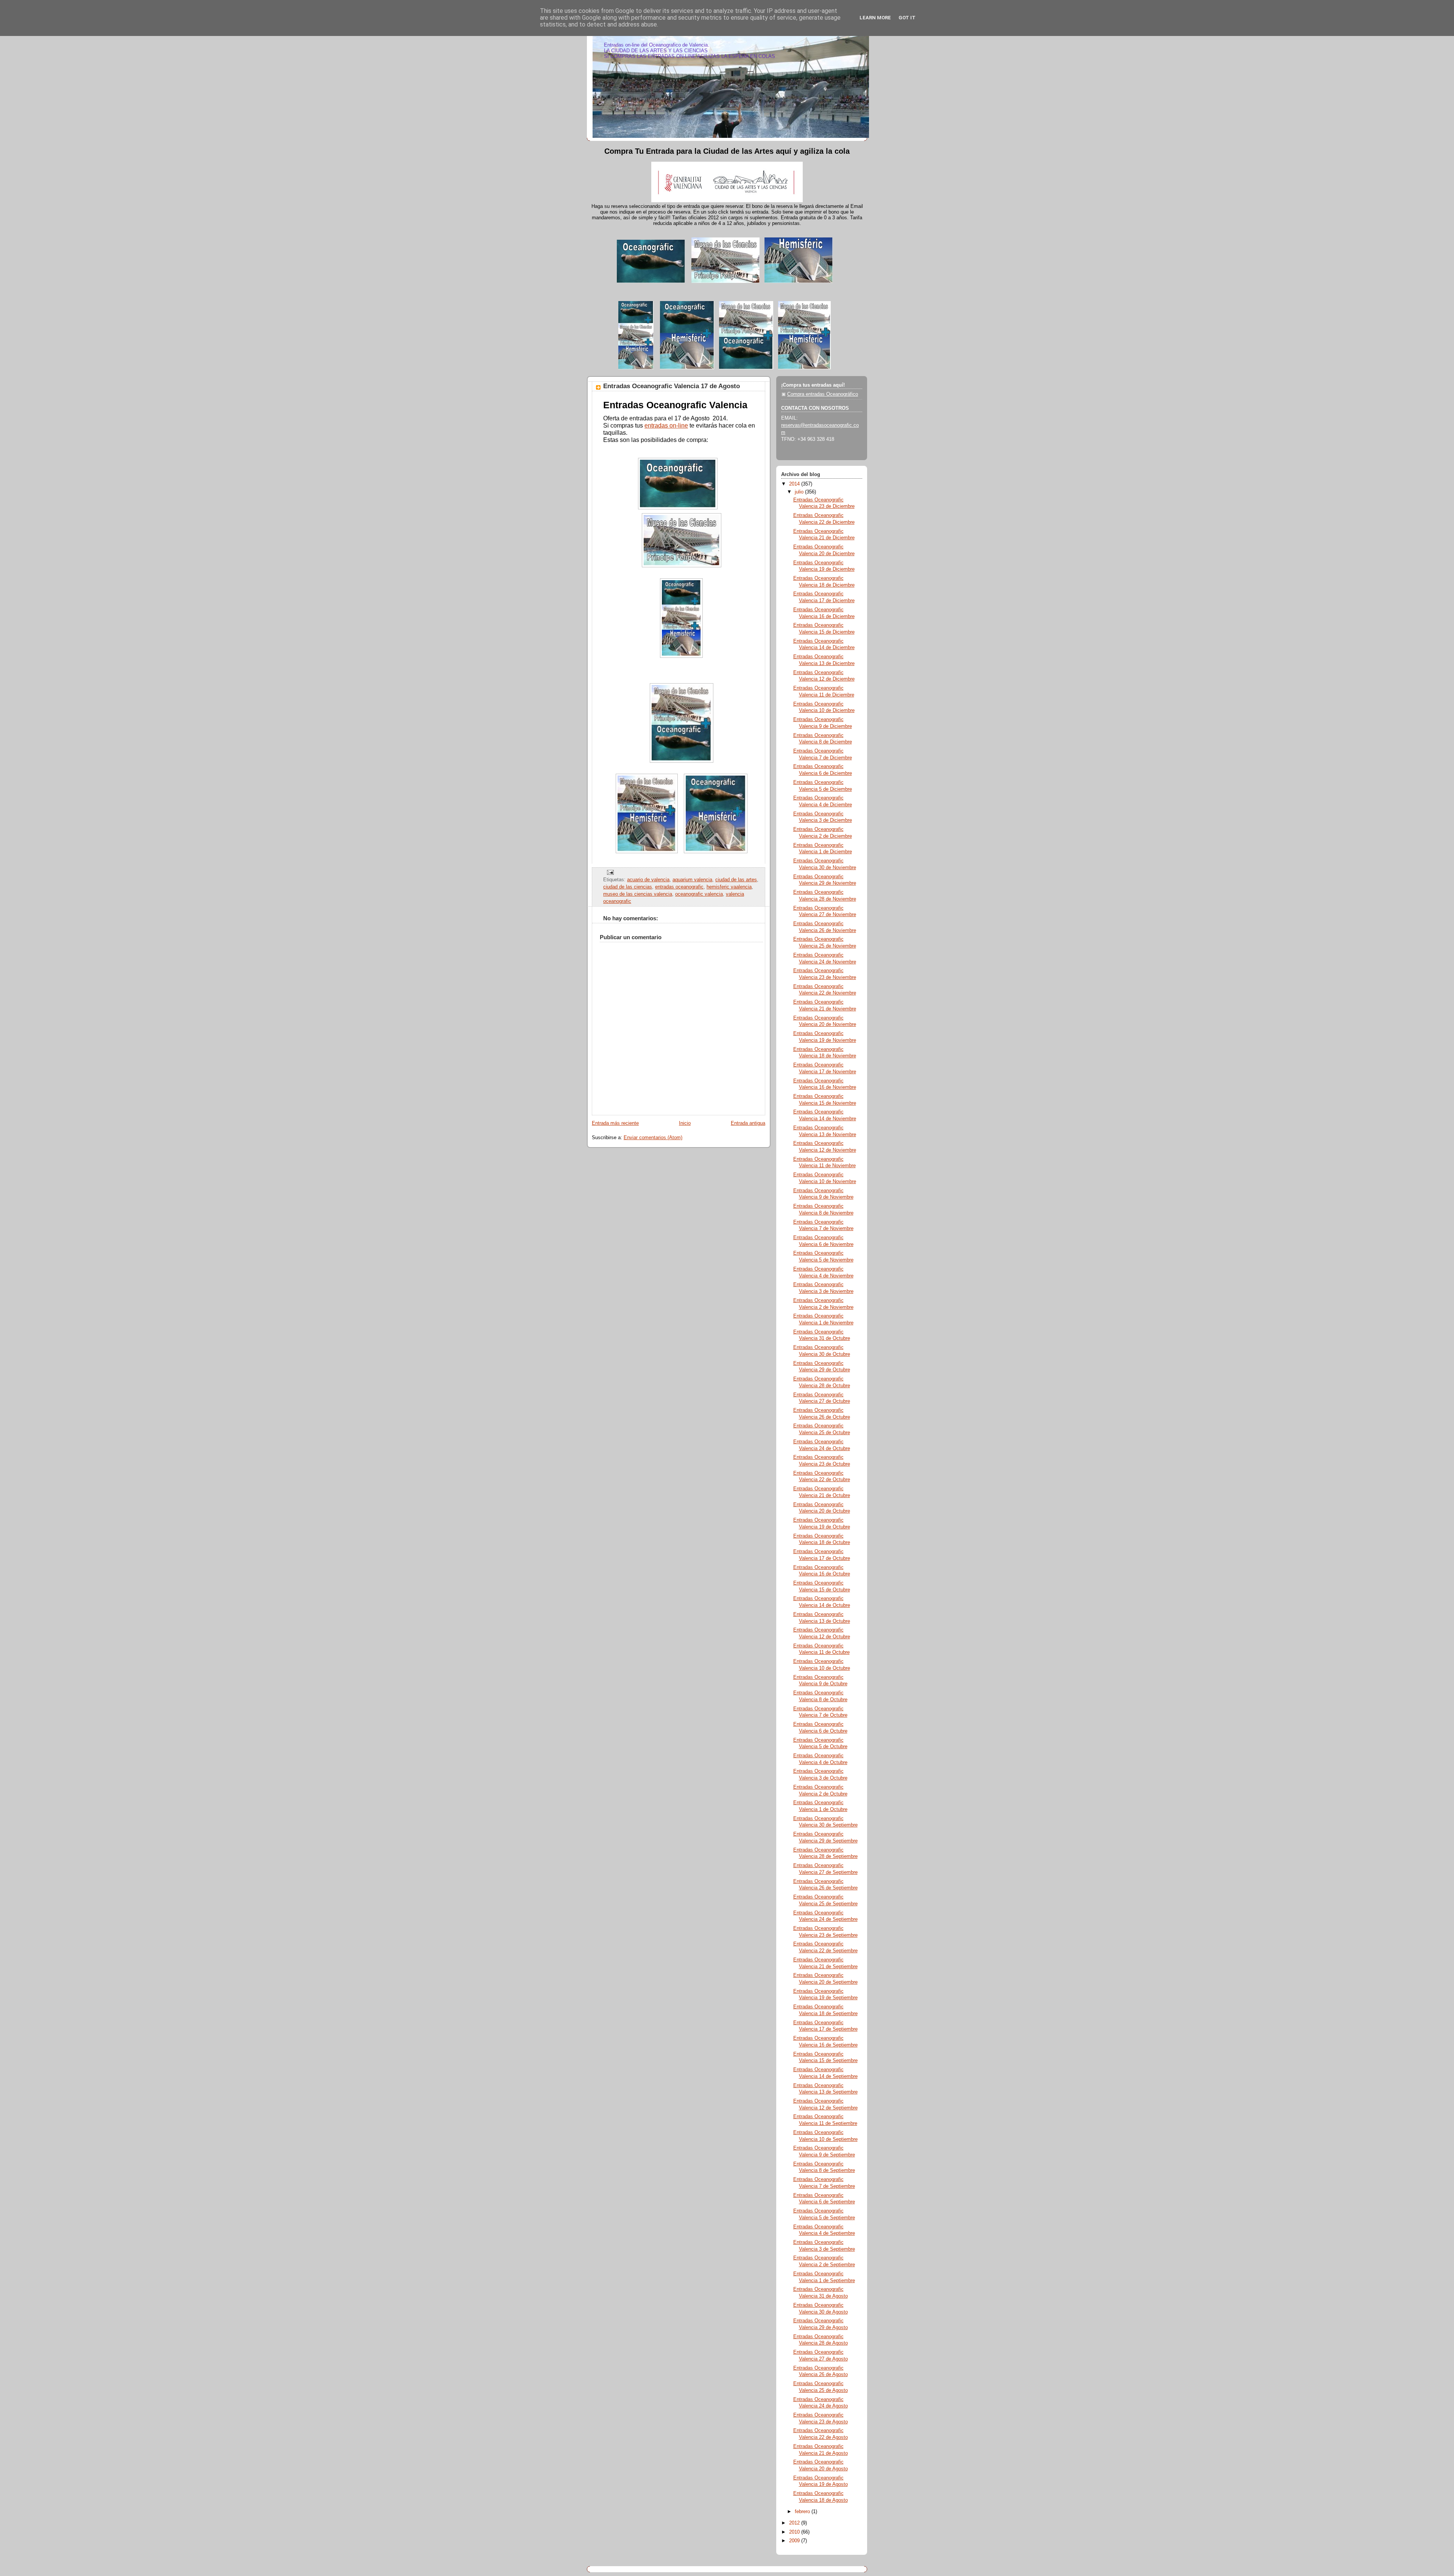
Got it (907, 18)
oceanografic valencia (699, 894)
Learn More (875, 18)
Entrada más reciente (615, 1123)
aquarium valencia (692, 880)
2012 (795, 2523)
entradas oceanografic (679, 887)
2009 (795, 2541)
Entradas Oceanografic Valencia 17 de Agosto (672, 386)
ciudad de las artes (736, 880)
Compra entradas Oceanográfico (823, 394)
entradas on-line (666, 425)
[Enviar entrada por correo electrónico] (609, 872)
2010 (795, 2532)
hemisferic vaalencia (729, 887)
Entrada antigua (748, 1123)
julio (800, 492)
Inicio (685, 1123)
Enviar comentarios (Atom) (653, 1138)
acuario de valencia (648, 880)
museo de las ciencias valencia (638, 894)
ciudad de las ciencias (628, 887)
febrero (803, 2512)
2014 (795, 484)
